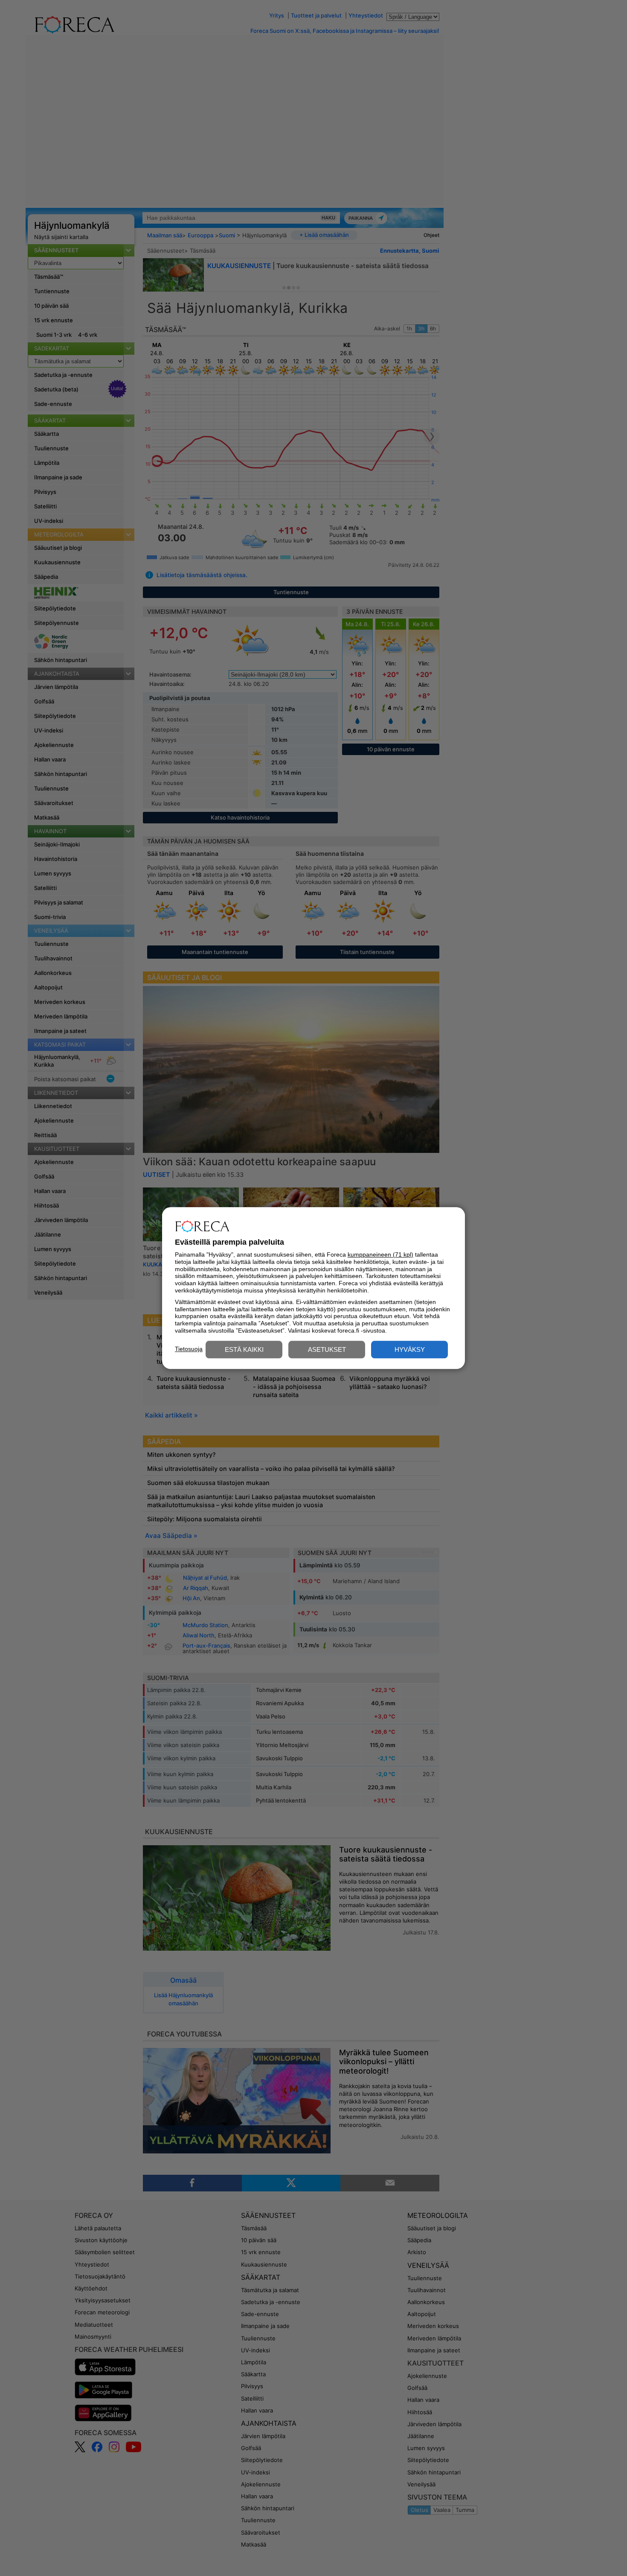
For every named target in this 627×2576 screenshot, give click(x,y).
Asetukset (327, 1349)
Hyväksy (410, 1349)
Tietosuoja (189, 1349)
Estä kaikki (244, 1349)
